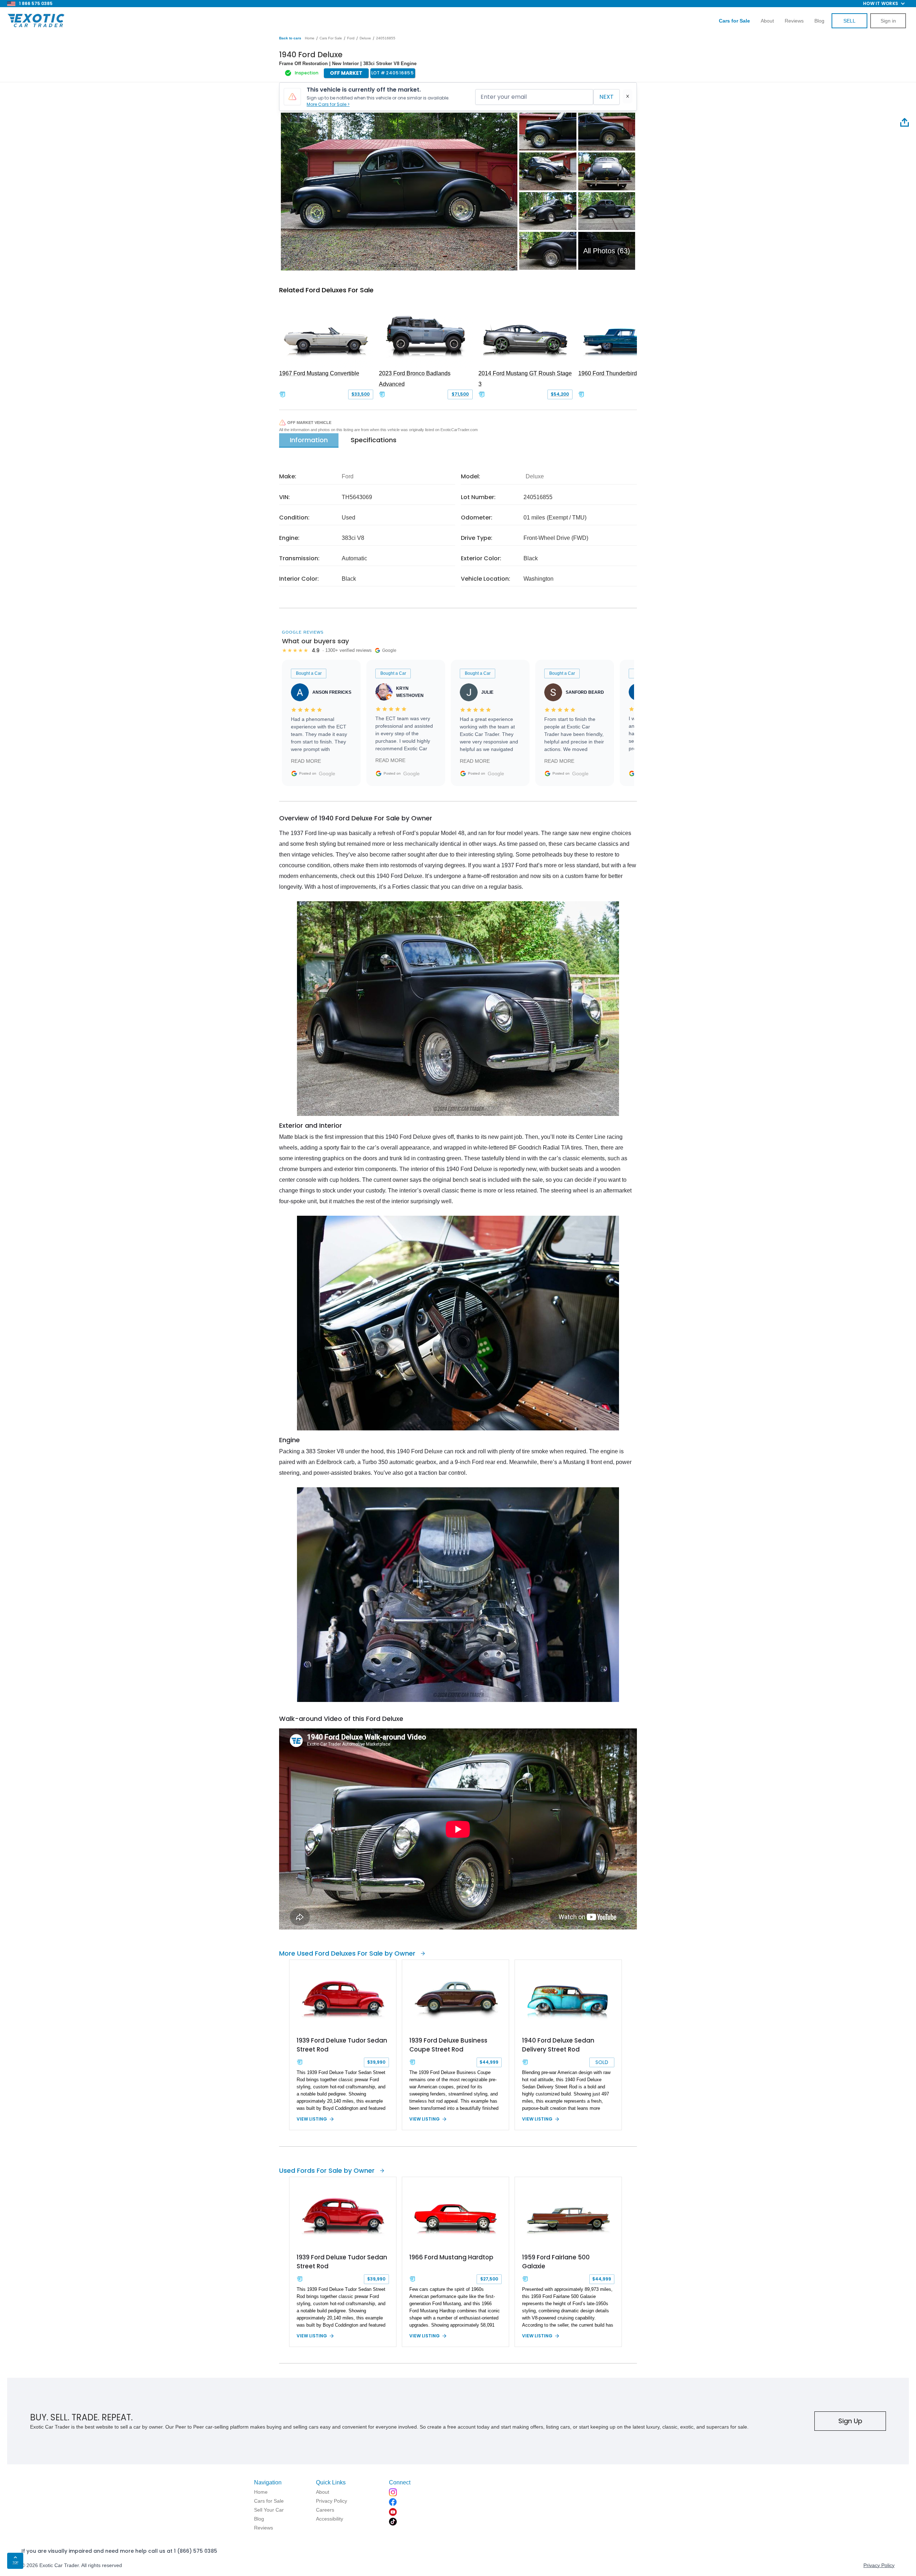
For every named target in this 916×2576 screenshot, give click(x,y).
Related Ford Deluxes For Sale (326, 290)
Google (327, 774)
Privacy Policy (879, 2565)
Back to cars (290, 38)
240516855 (386, 38)
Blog (819, 21)
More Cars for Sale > (328, 104)
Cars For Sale (331, 38)
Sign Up (850, 2421)
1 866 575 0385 (36, 3)
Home (310, 38)
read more (306, 761)
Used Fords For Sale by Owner (327, 2170)
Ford (351, 38)
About (767, 21)
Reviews (794, 21)
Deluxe (365, 38)
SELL (849, 21)
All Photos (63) (607, 251)
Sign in (888, 21)
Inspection (307, 73)
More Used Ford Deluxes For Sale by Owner (347, 1953)
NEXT (606, 97)
